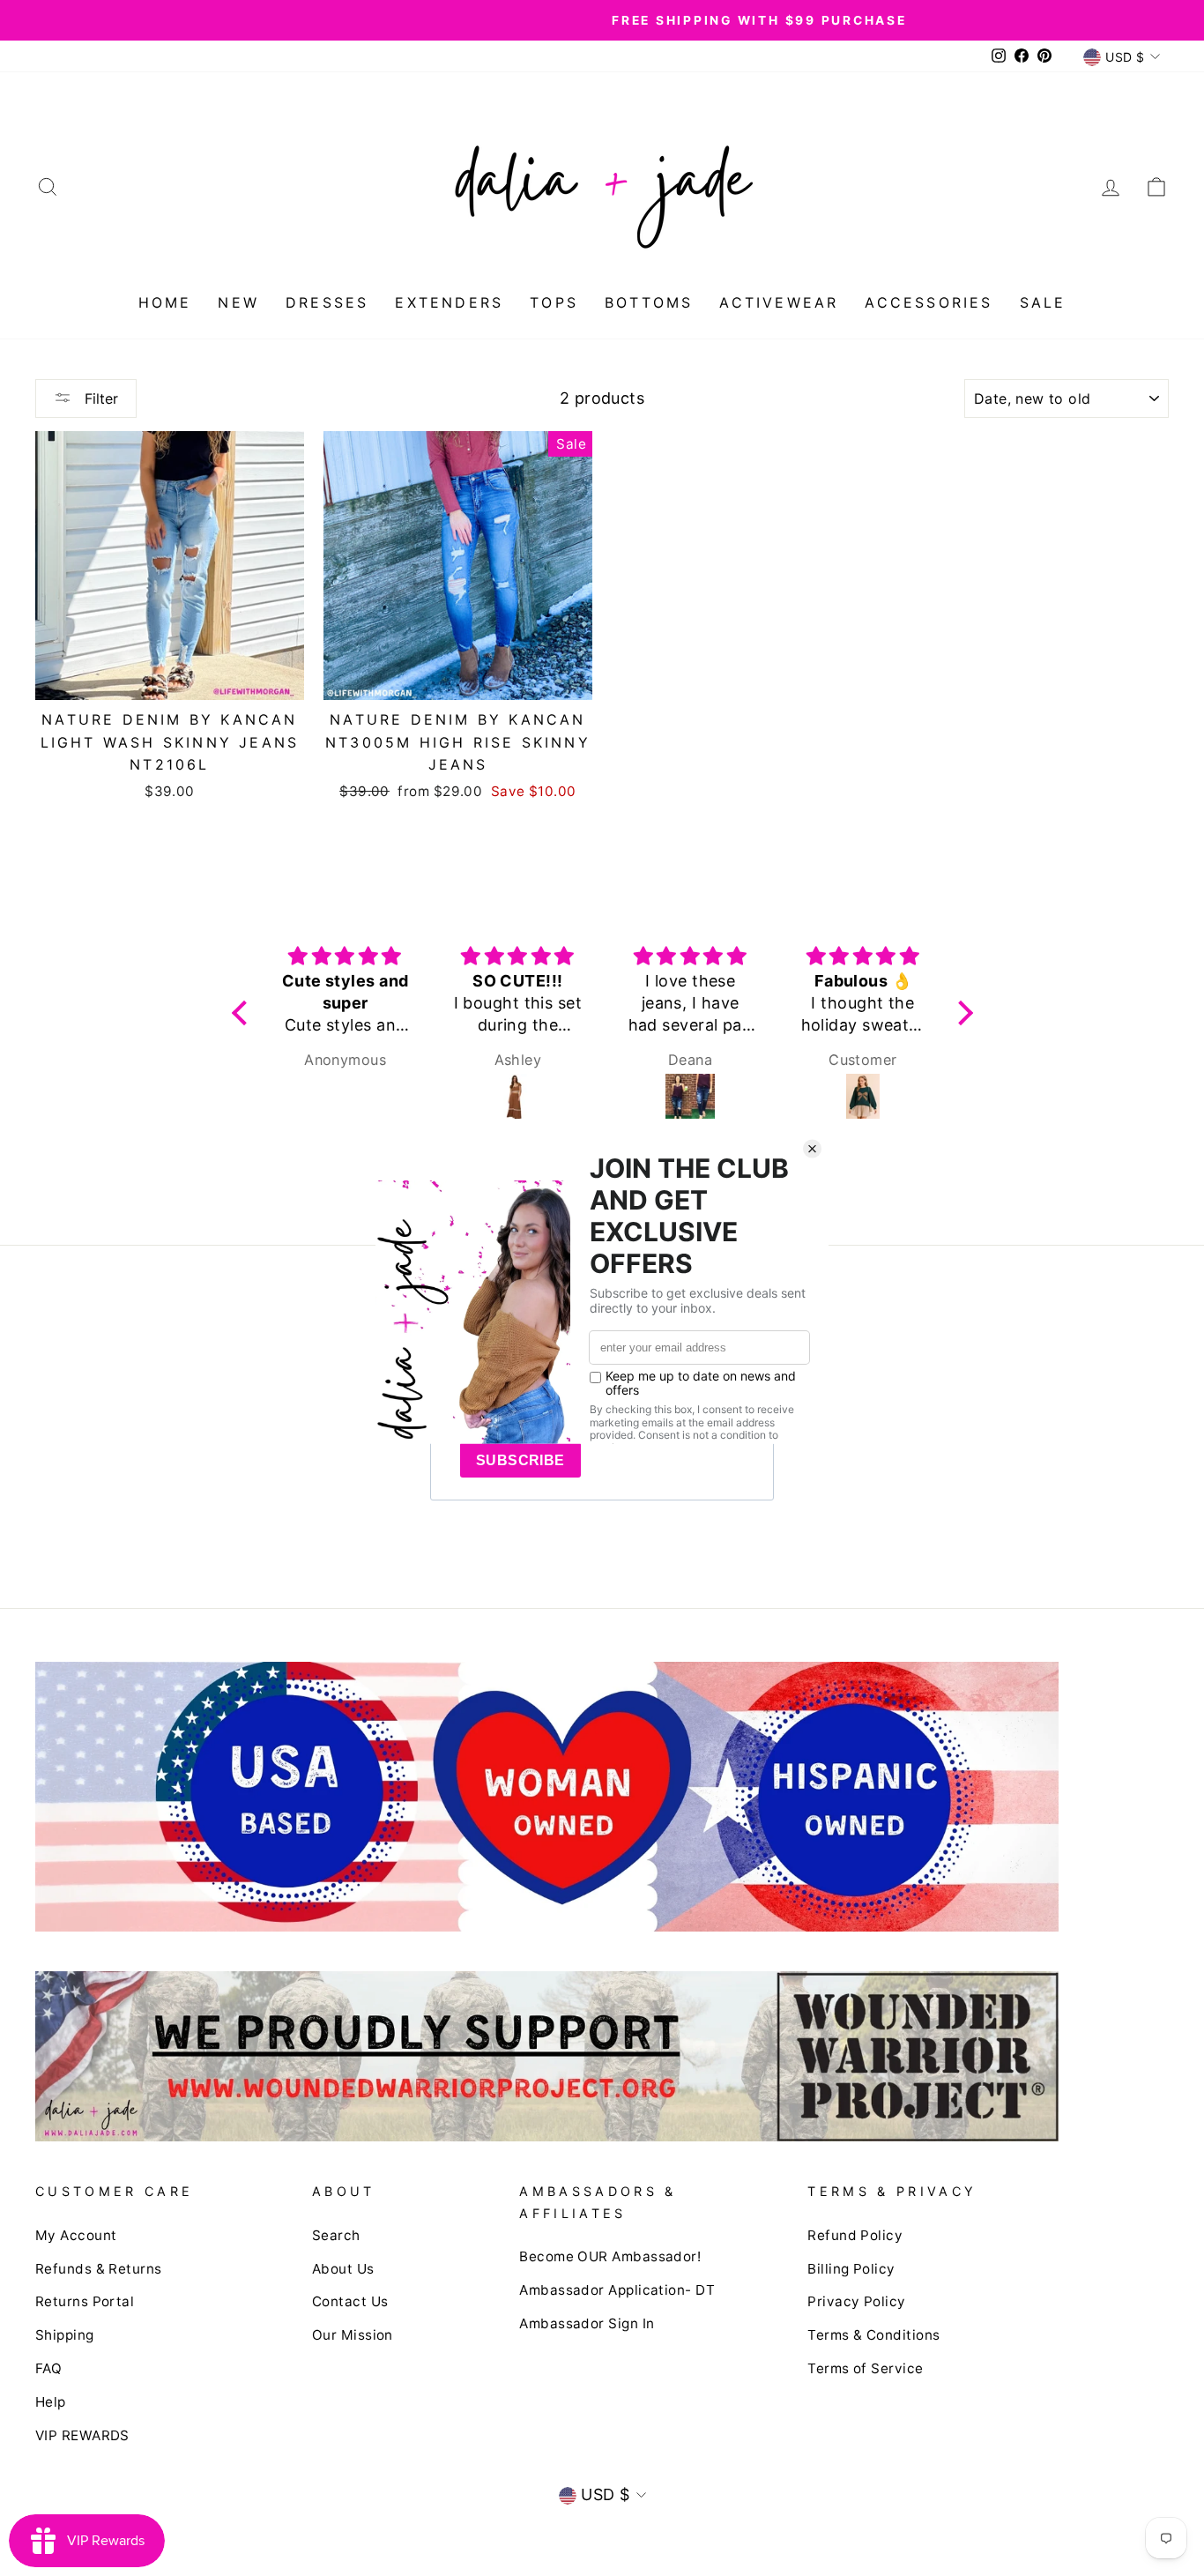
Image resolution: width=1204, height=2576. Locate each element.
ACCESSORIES (929, 302)
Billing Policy (851, 2269)
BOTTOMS (649, 302)
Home (165, 302)
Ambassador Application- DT (617, 2290)
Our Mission (353, 2335)
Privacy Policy (856, 2301)
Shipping (65, 2335)
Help (51, 2402)
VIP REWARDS (82, 2435)
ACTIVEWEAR (779, 302)
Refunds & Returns (99, 2269)
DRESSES (327, 302)
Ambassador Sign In (587, 2323)
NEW (238, 302)
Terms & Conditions (873, 2335)
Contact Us (350, 2301)
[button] (243, 1013)
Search (336, 2235)
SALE (1043, 302)
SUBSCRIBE (520, 1460)
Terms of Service (865, 2368)
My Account (76, 2235)
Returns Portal (85, 2301)
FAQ (48, 2368)
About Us (343, 2269)
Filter (99, 398)
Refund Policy (855, 2235)
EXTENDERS (449, 302)
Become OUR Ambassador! (610, 2256)
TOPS (554, 302)
